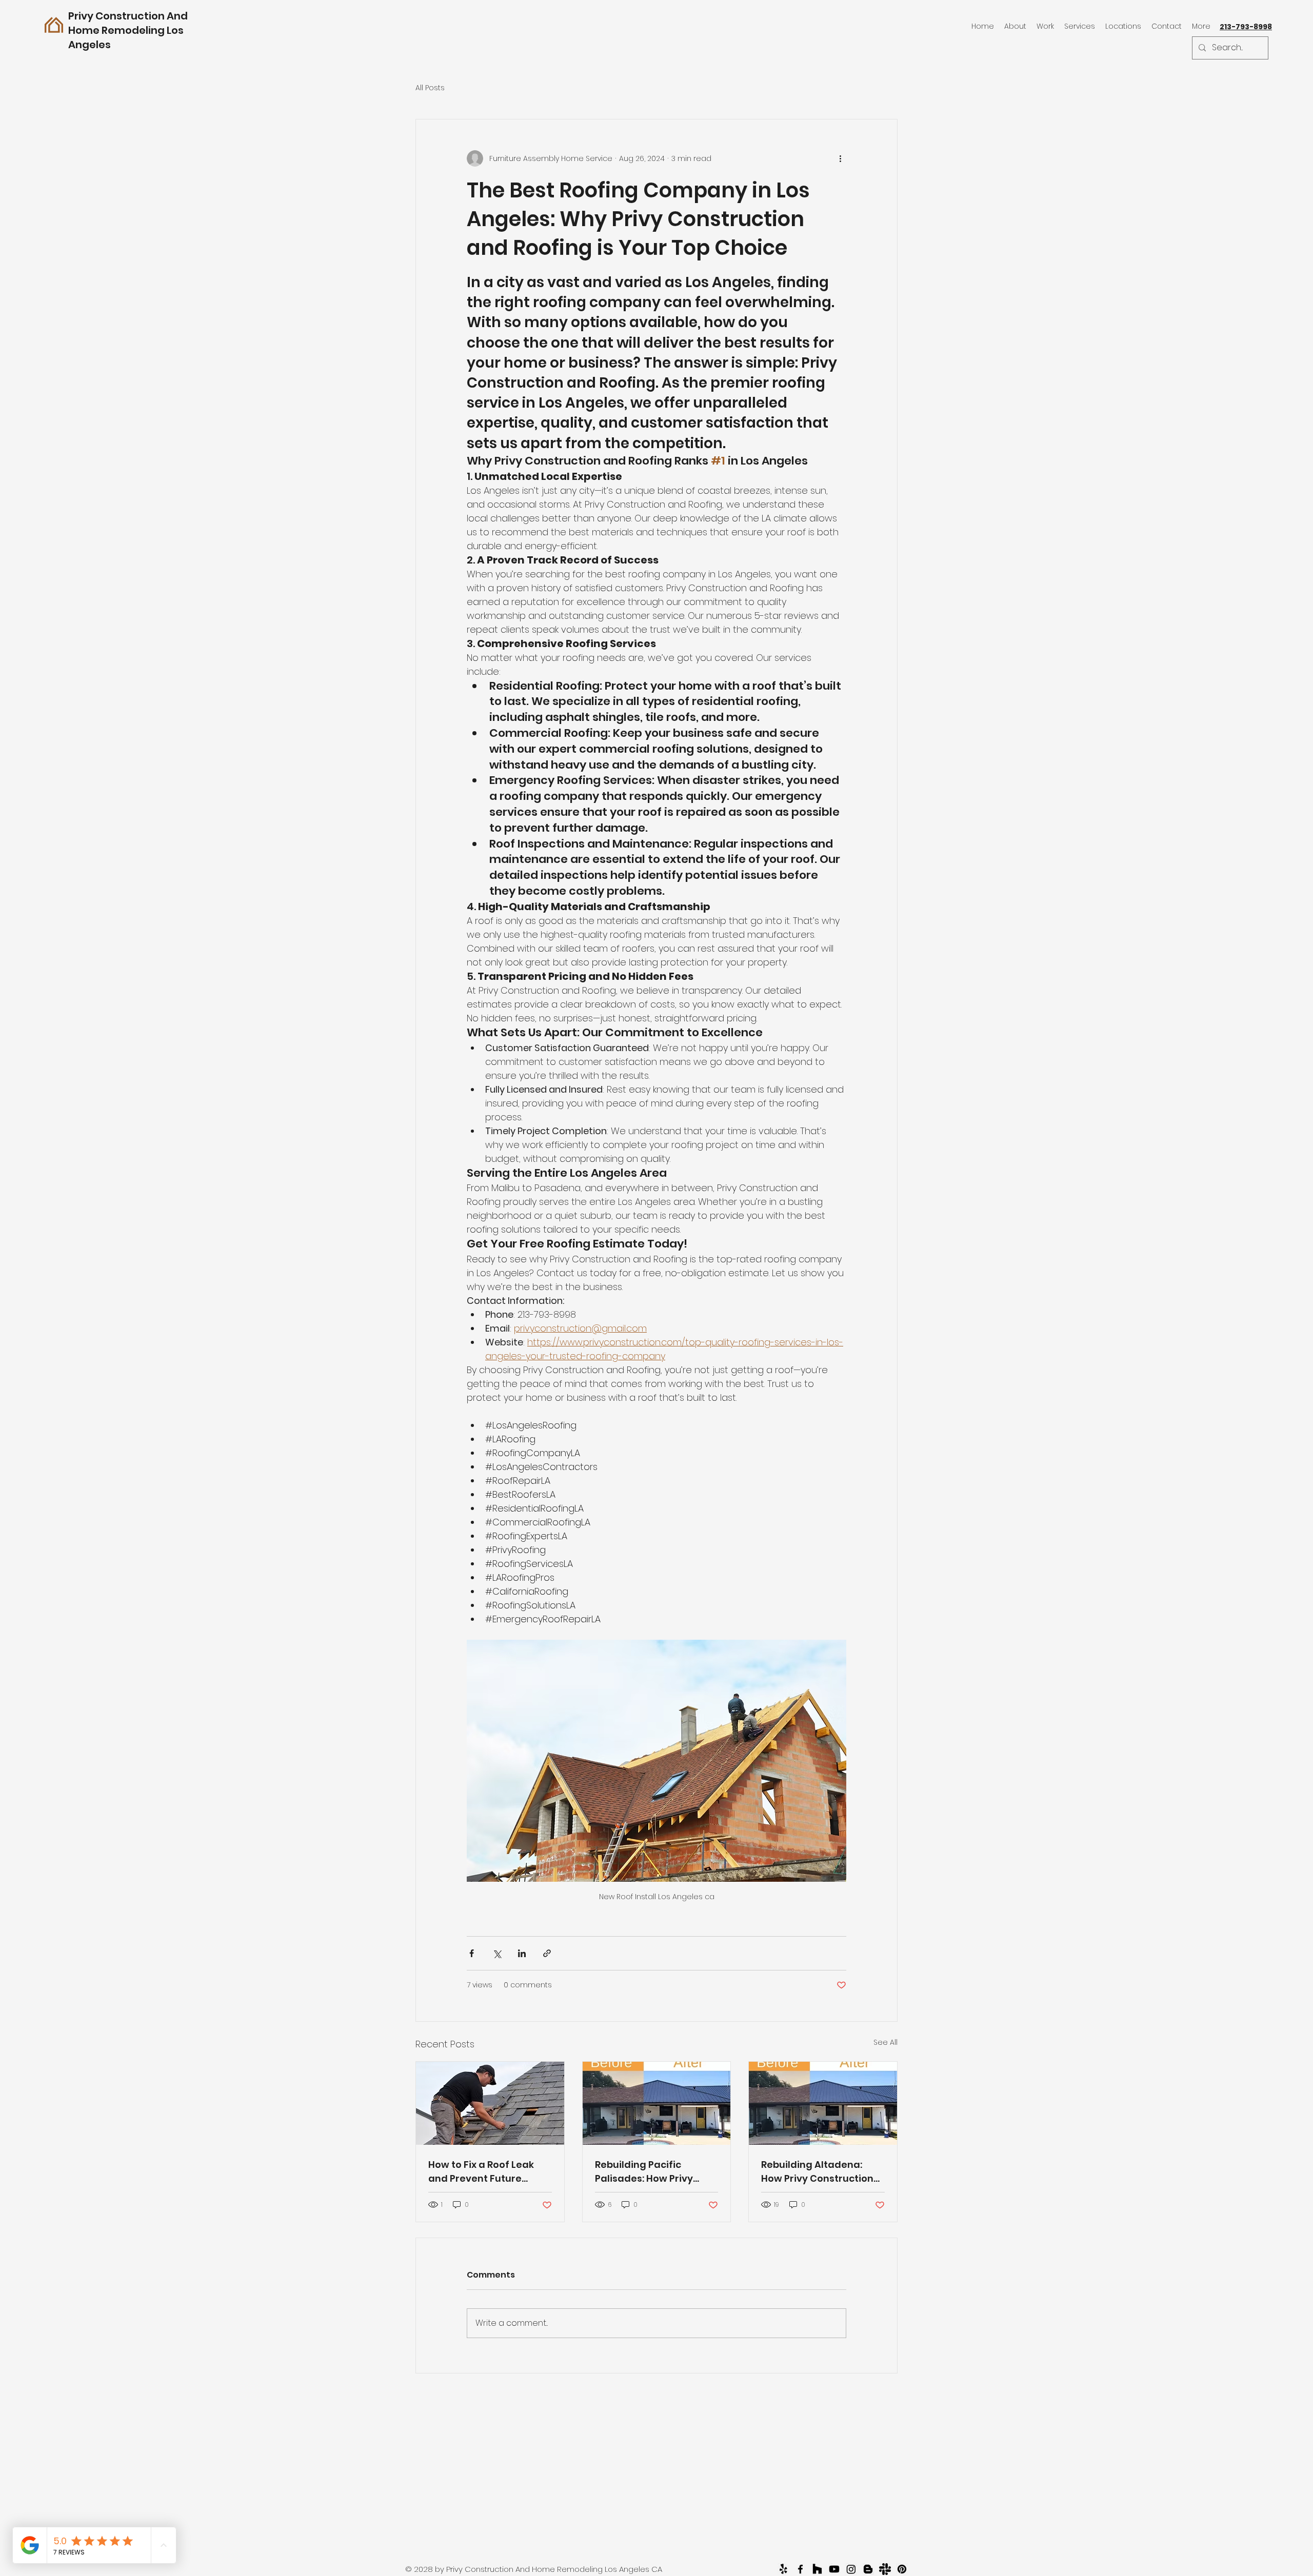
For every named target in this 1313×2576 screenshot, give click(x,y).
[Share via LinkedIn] (522, 1953)
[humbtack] (885, 2569)
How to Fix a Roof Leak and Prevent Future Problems (481, 2172)
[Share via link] (547, 1953)
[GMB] (834, 2569)
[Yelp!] (783, 2569)
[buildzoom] (868, 2569)
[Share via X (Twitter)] (497, 1953)
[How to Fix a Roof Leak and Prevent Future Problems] (490, 2103)
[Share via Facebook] (472, 1953)
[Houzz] (817, 2569)
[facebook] (800, 2569)
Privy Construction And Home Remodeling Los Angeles (128, 30)
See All (886, 2042)
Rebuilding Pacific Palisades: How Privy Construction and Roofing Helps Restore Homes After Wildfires (648, 2172)
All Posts (430, 88)
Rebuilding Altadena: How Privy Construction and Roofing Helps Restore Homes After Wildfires (817, 2172)
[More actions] (840, 158)
